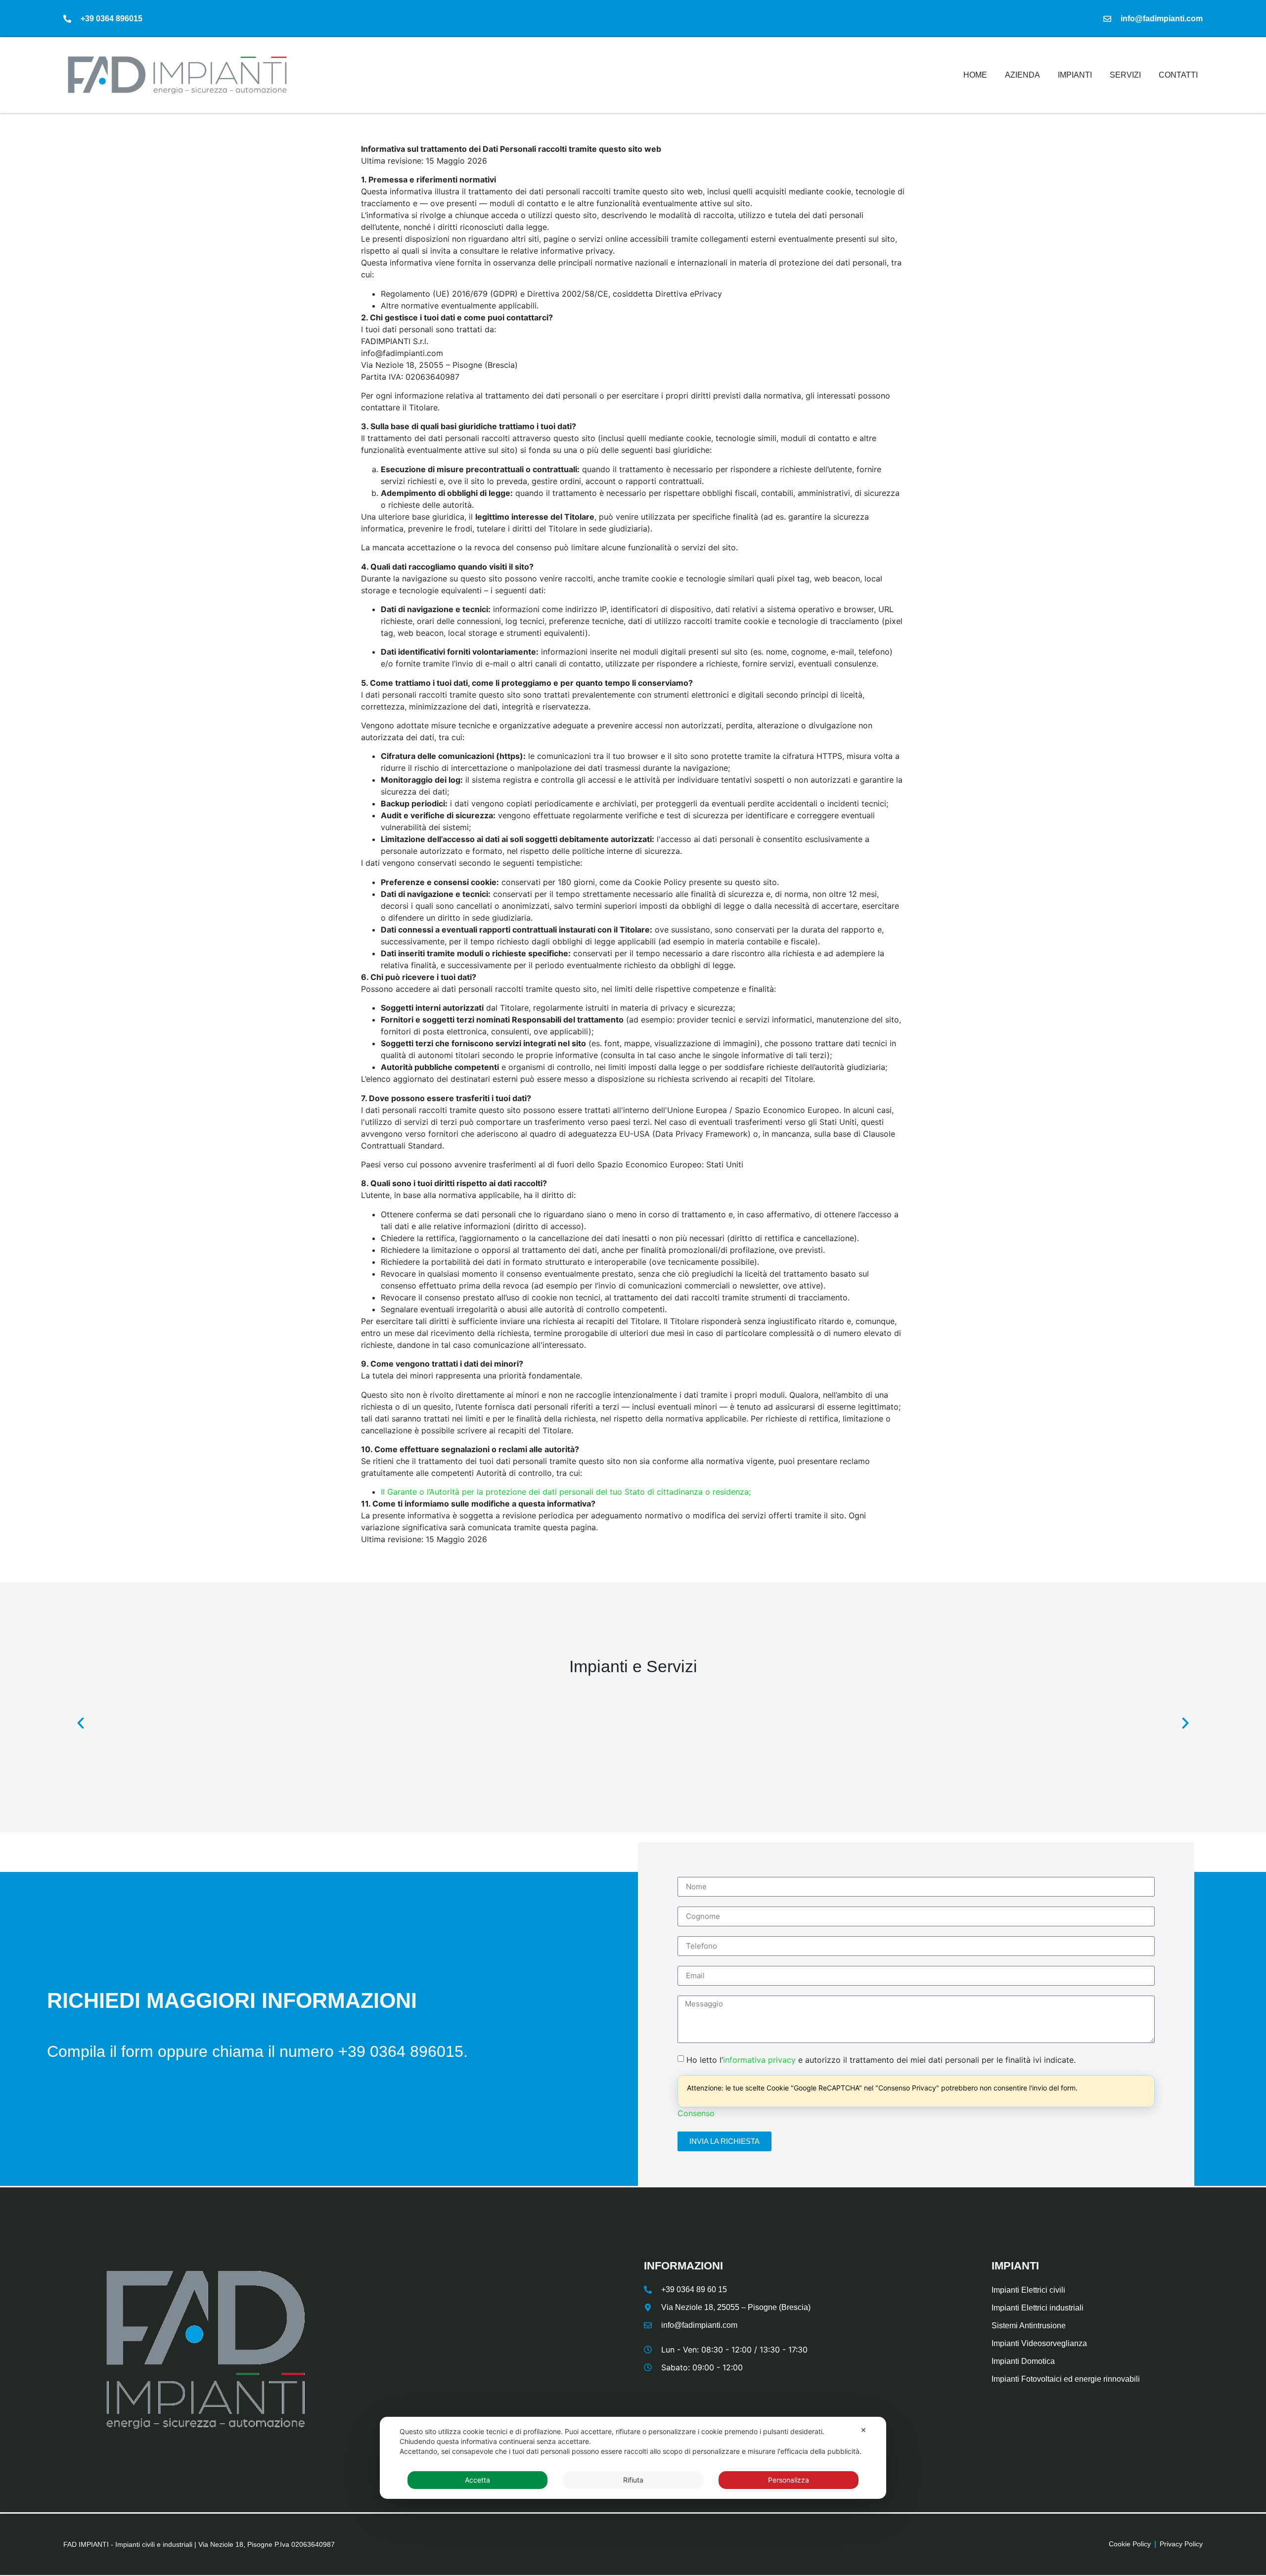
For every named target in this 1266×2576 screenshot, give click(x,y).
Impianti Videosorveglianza (1039, 2343)
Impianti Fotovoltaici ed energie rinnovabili (1066, 2379)
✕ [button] (863, 2430)
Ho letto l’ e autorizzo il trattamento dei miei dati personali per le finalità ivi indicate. (881, 2059)
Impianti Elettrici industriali (1038, 2308)
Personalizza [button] (789, 2480)
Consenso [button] (696, 2113)
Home (975, 75)
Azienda (1022, 75)
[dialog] (633, 2458)
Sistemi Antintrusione (1029, 2326)
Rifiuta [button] (633, 2480)
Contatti (1178, 75)
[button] (81, 1723)
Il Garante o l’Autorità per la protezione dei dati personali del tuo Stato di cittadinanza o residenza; (566, 1492)
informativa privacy (759, 2059)
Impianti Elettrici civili (1028, 2290)
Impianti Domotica (1023, 2361)
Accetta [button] (477, 2480)
